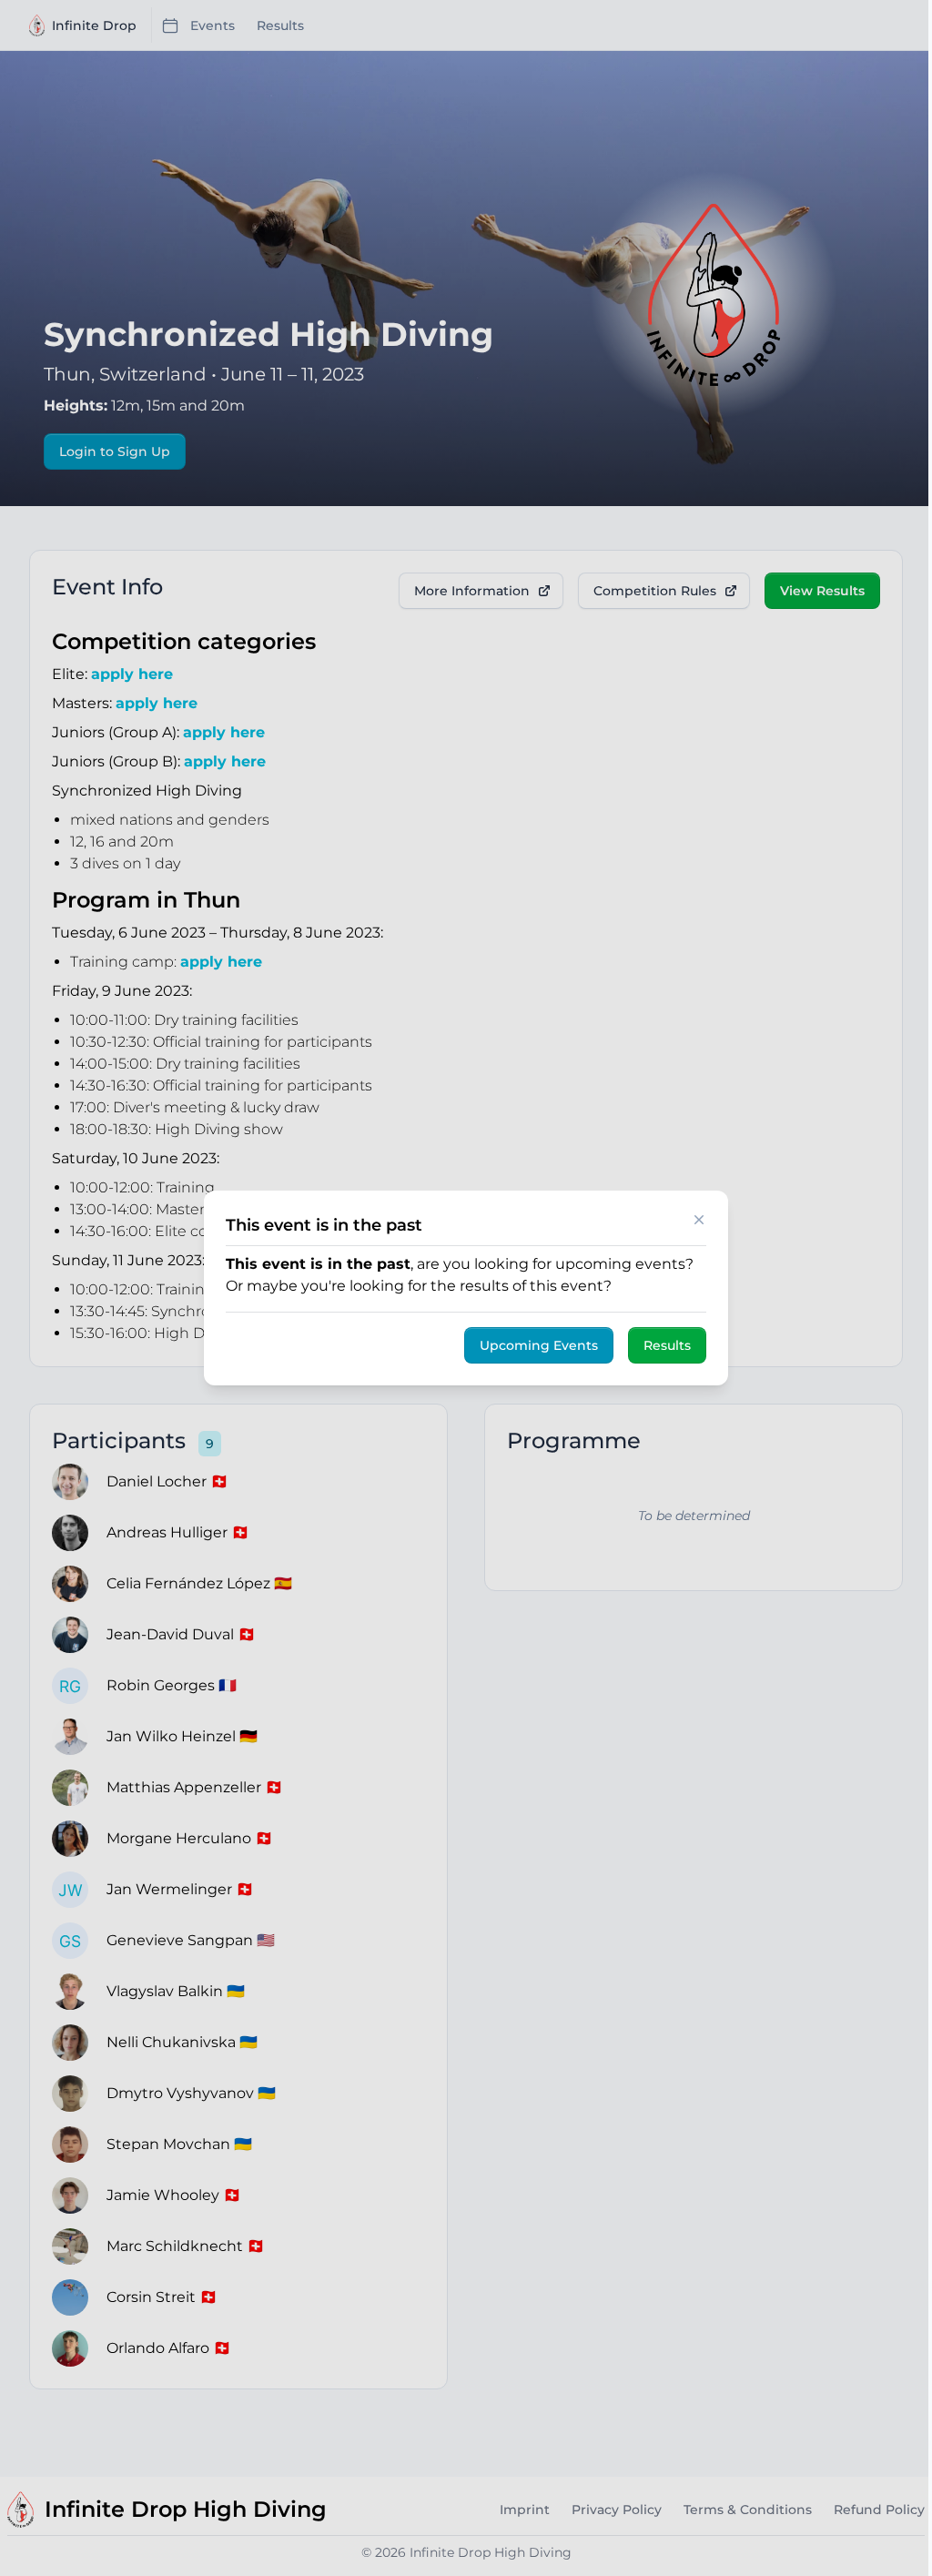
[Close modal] (699, 1220)
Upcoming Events (539, 1345)
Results (667, 1345)
